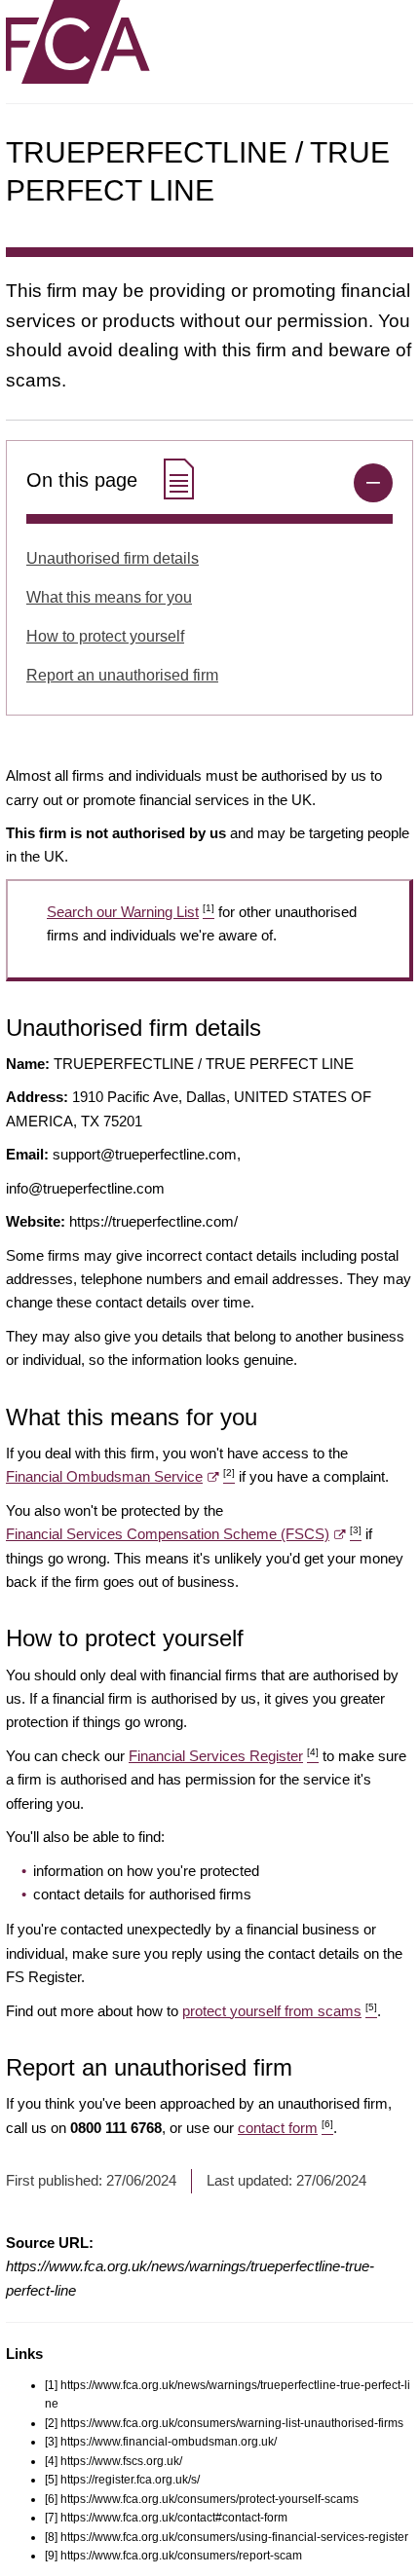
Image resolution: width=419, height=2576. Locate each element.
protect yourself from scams (280, 2011)
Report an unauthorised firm (122, 675)
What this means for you (109, 597)
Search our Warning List (131, 912)
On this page (85, 480)
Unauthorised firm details (113, 558)
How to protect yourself (105, 636)
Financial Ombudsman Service (120, 1476)
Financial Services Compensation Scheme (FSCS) (184, 1534)
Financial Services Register (224, 1756)
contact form (286, 2128)
